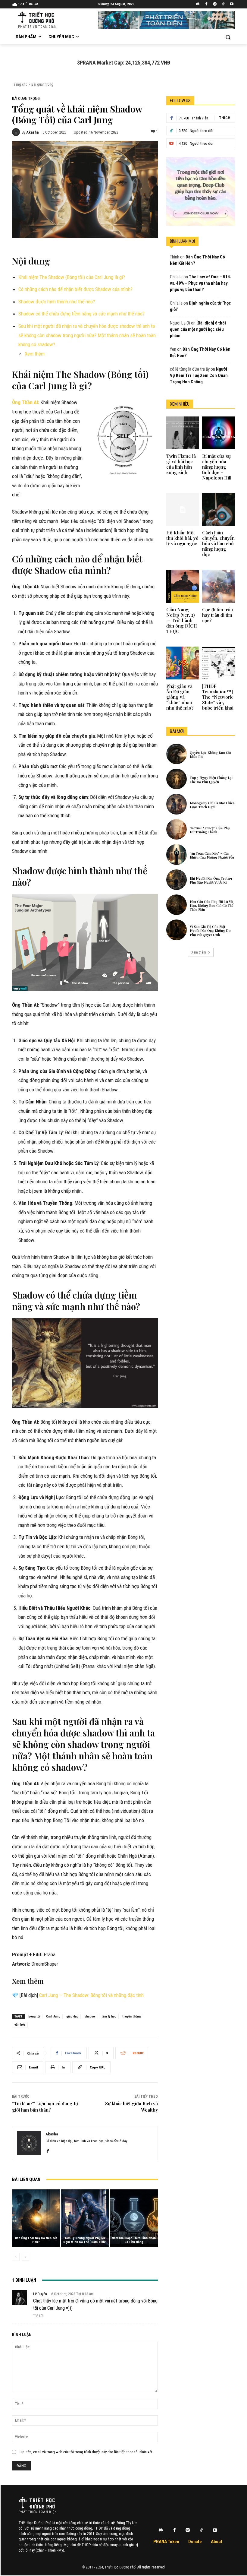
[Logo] (37, 2503)
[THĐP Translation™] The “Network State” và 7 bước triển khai (218, 697)
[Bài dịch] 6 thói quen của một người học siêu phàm (198, 329)
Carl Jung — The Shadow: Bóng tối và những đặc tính (91, 1995)
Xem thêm (35, 354)
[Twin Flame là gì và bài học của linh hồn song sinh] (183, 433)
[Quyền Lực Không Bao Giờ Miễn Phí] (177, 754)
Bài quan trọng (42, 84)
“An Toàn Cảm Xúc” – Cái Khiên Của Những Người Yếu (212, 855)
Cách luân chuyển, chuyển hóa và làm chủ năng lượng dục (218, 543)
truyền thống (131, 2016)
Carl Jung (53, 2016)
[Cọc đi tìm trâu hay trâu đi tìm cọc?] (219, 586)
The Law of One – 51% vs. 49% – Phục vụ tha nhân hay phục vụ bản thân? (200, 283)
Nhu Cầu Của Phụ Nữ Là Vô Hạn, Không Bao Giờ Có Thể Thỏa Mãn (212, 905)
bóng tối (34, 2016)
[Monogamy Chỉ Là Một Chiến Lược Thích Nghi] (177, 804)
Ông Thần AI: (26, 402)
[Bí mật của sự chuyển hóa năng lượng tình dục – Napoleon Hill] (219, 433)
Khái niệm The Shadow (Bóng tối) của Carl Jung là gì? (72, 277)
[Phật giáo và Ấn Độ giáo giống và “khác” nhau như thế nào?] (183, 663)
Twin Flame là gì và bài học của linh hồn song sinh (181, 464)
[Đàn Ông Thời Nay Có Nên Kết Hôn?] (36, 2218)
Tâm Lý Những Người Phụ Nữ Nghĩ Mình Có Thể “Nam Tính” (85, 2240)
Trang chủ (20, 84)
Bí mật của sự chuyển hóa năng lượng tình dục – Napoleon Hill (217, 467)
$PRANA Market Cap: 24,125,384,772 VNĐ (124, 63)
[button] (228, 37)
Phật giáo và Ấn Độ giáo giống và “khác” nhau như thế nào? (180, 697)
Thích (225, 118)
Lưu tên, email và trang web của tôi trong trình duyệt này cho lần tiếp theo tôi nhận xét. (86, 2452)
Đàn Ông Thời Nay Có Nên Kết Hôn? (36, 2240)
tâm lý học (109, 2016)
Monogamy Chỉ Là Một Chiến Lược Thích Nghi (212, 805)
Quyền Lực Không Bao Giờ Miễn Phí (210, 755)
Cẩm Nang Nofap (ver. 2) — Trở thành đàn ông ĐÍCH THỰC (182, 620)
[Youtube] (231, 4)
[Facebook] (206, 4)
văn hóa (20, 2025)
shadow (90, 2016)
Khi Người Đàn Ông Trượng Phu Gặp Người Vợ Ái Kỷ (211, 880)
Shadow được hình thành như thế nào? (57, 302)
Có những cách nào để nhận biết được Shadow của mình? (75, 289)
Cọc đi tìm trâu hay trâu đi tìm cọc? (217, 615)
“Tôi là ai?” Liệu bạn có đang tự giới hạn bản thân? (45, 2107)
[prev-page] (16, 2257)
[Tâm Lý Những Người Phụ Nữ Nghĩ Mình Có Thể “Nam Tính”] (85, 2218)
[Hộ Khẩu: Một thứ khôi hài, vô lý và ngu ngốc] (183, 510)
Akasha (32, 132)
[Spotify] (215, 4)
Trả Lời (38, 2316)
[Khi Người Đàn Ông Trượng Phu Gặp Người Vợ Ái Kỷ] (177, 880)
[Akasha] (17, 132)
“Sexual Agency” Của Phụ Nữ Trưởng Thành (210, 830)
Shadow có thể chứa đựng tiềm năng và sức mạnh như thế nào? (81, 314)
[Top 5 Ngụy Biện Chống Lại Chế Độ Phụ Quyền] (177, 779)
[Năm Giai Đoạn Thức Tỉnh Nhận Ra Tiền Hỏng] (134, 2218)
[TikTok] (223, 4)
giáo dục (72, 2016)
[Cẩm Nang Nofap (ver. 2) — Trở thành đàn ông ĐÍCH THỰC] (183, 586)
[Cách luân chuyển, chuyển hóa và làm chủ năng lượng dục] (219, 510)
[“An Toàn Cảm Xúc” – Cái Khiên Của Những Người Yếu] (177, 854)
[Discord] (198, 4)
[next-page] (25, 2257)
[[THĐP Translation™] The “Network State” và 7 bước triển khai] (219, 663)
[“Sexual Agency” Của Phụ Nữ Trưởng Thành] (177, 829)
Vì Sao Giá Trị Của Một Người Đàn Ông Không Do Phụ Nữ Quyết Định (210, 930)
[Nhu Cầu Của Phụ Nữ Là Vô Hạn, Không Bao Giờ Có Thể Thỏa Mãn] (177, 905)
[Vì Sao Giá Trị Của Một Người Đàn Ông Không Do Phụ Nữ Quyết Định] (177, 930)
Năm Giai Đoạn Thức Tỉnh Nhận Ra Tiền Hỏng (134, 2240)
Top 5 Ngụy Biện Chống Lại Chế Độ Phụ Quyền (211, 780)
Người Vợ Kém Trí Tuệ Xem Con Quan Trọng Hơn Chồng (199, 375)
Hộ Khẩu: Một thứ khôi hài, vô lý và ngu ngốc (182, 538)
